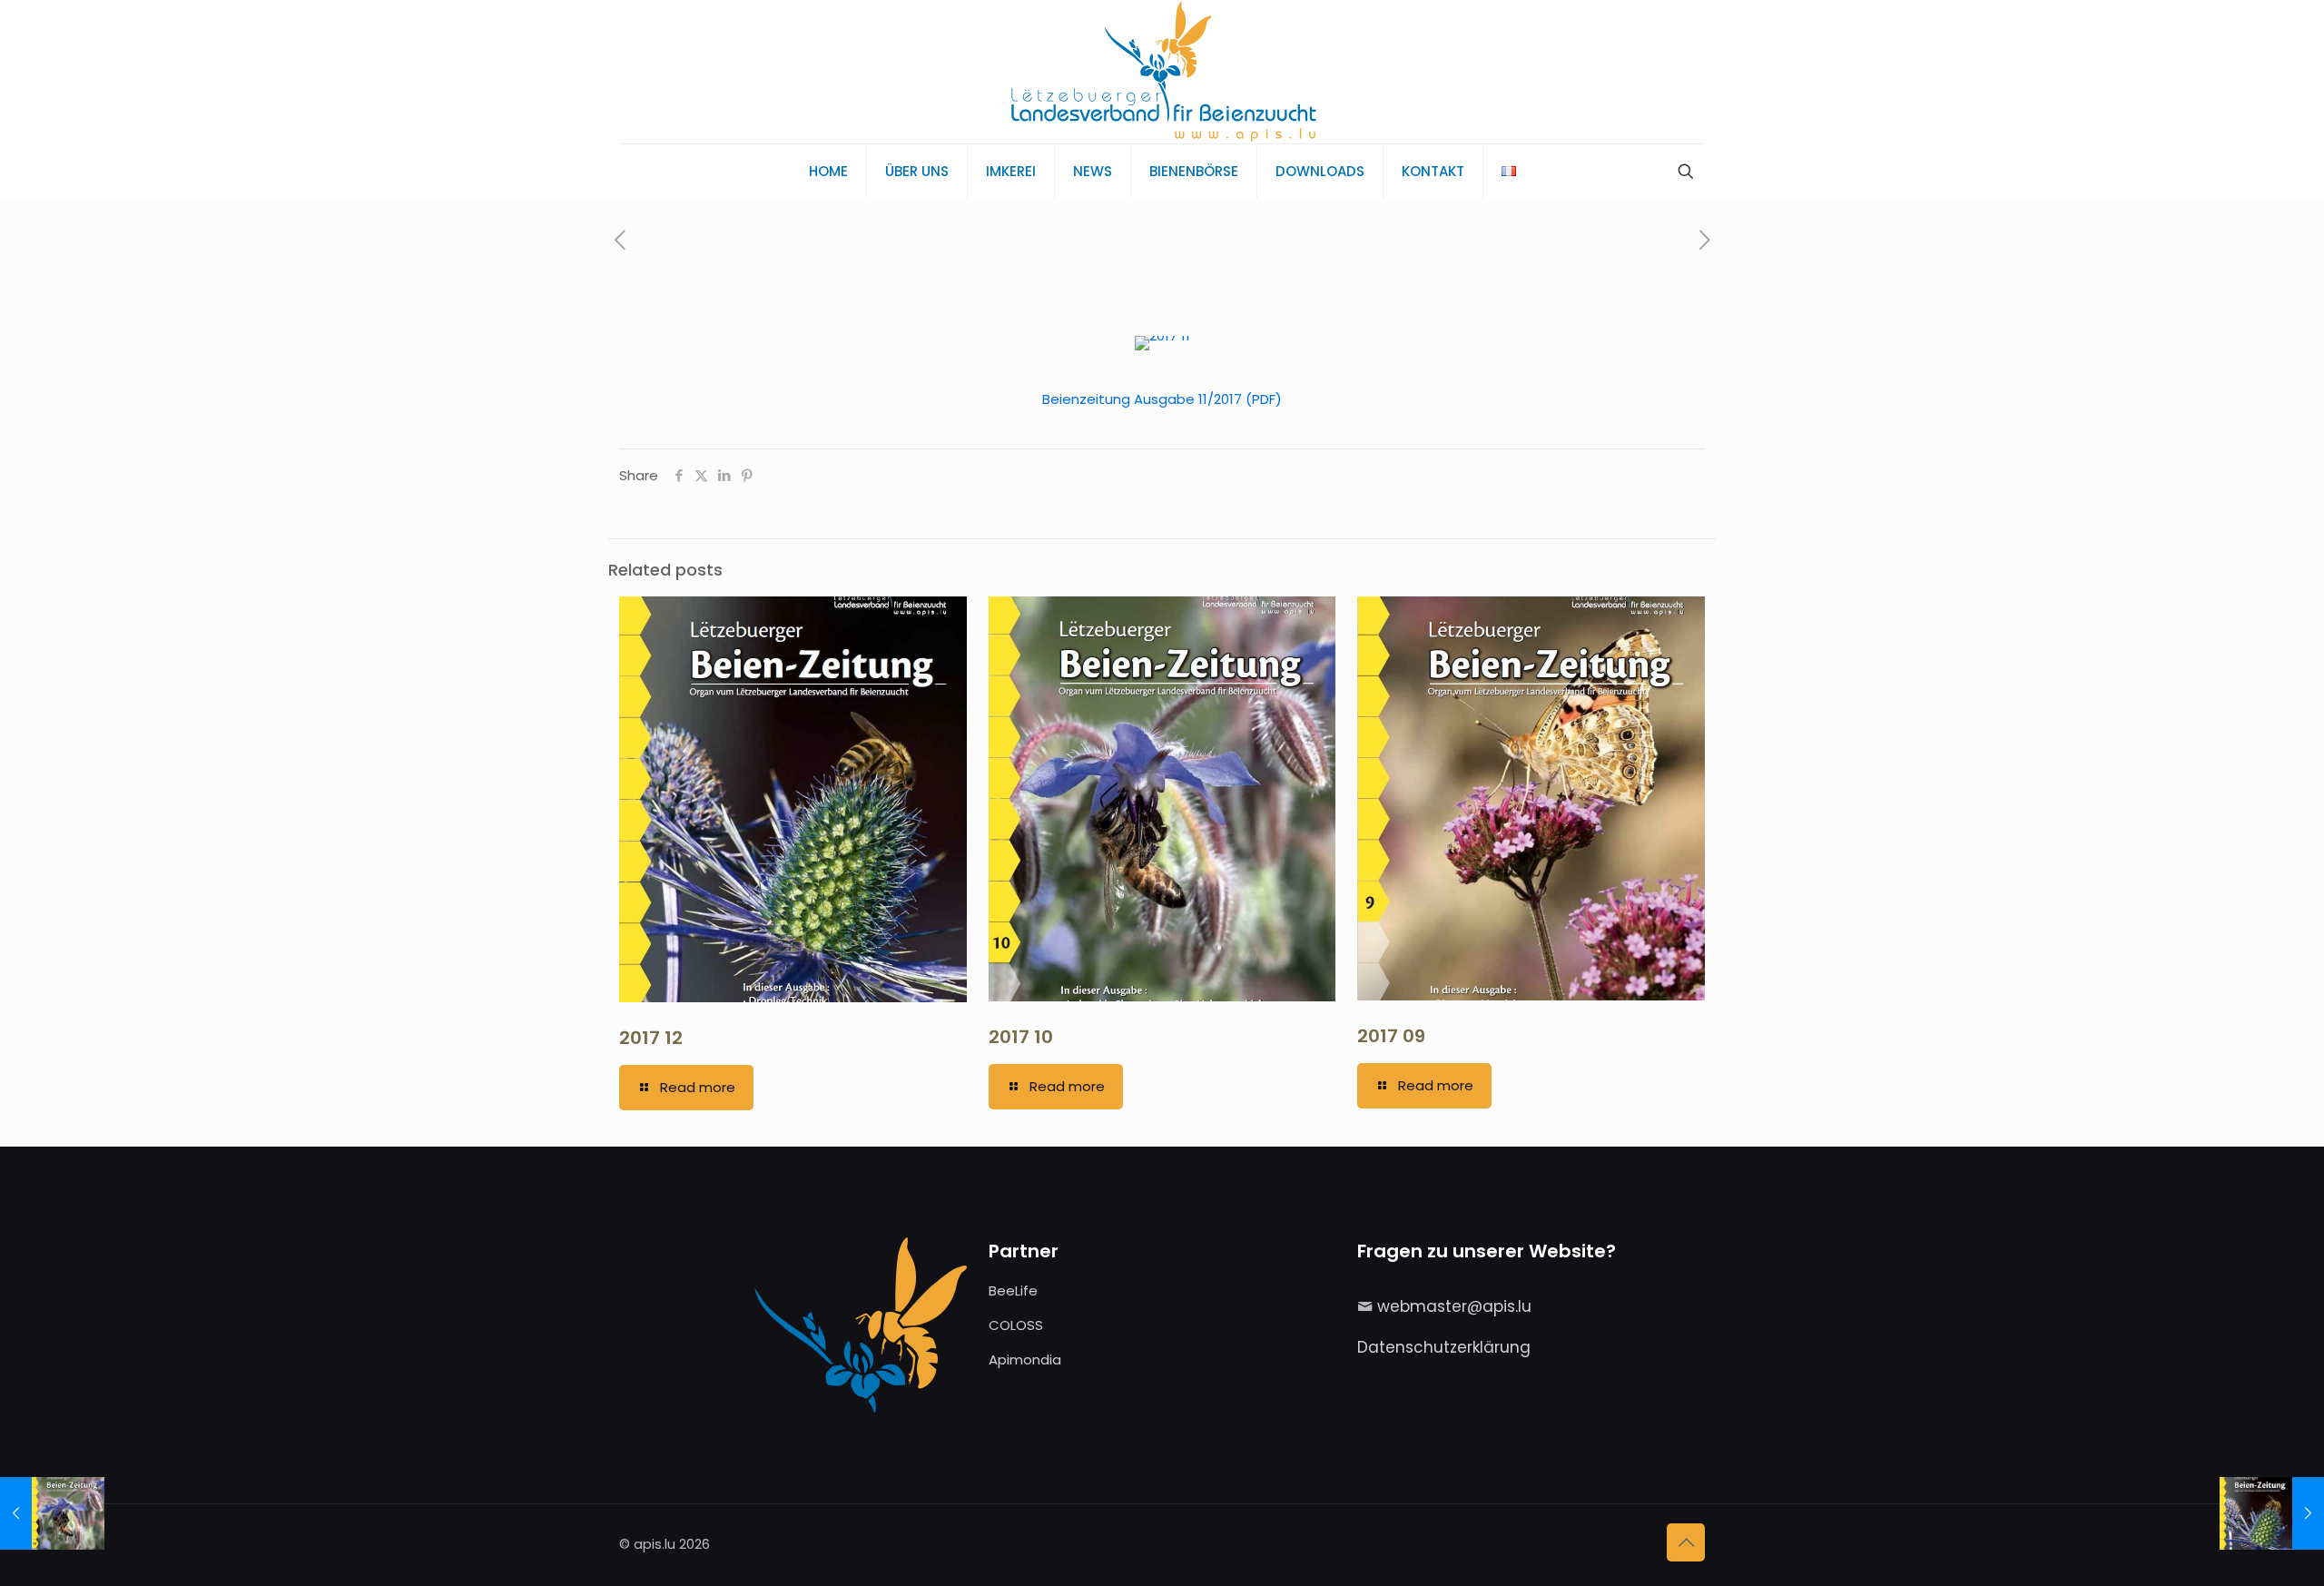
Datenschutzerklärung (1444, 1347)
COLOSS (1016, 1325)
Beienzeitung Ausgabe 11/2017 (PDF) (1162, 399)
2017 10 (1021, 1037)
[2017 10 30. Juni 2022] (52, 1513)
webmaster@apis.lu (1454, 1306)
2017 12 (651, 1038)
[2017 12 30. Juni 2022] (2272, 1513)
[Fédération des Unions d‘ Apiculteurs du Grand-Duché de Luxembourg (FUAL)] (1162, 72)
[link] (1162, 343)
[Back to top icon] (1686, 1542)
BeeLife (1013, 1290)
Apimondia (1025, 1359)
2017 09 (1391, 1036)
